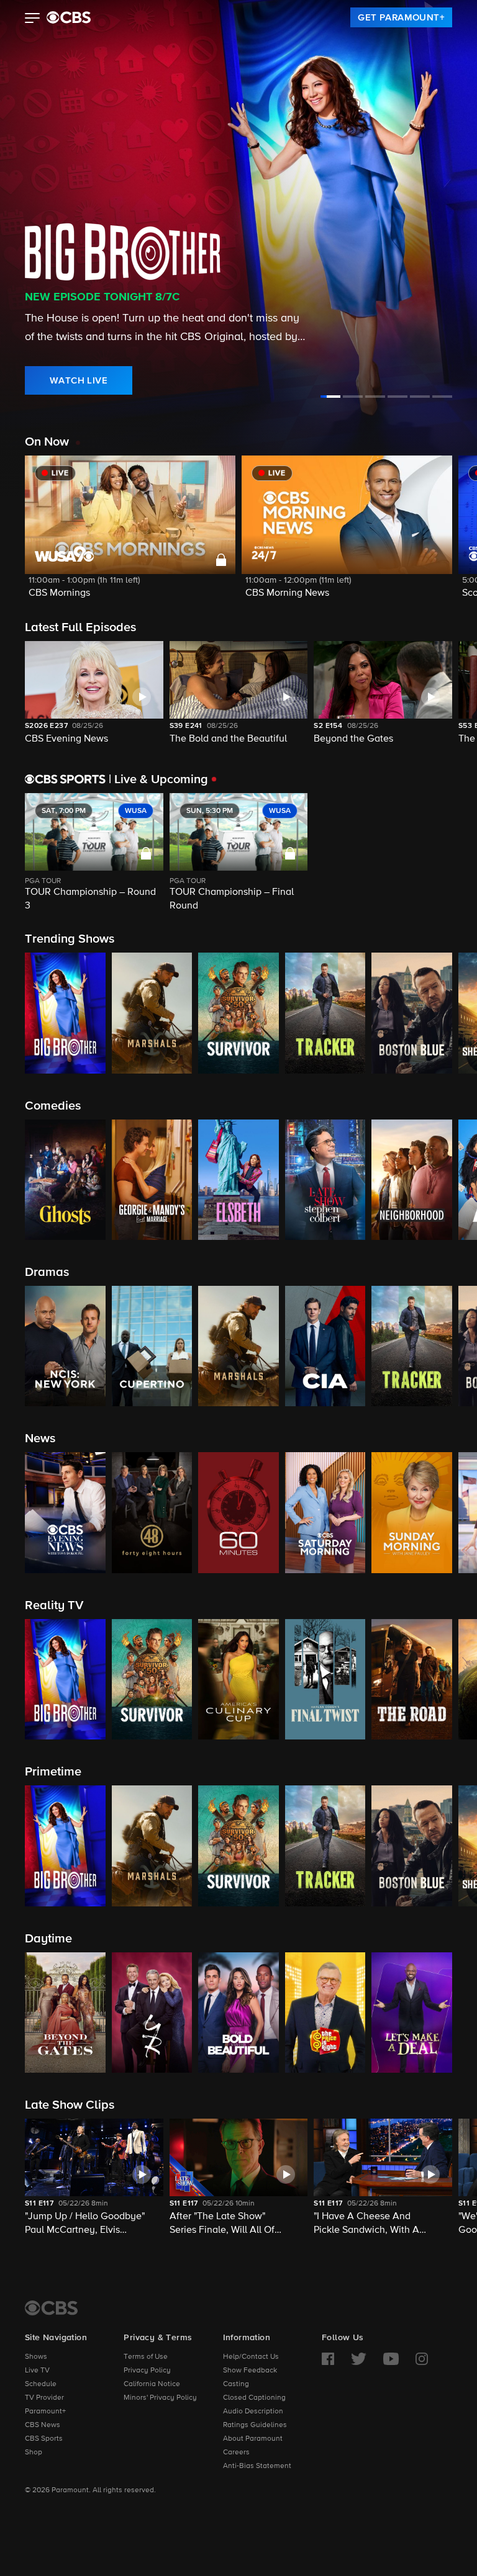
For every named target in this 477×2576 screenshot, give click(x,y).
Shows (36, 2357)
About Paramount (253, 2439)
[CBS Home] (51, 2308)
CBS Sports (44, 2439)
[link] (401, 17)
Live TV (37, 2371)
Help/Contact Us (251, 2357)
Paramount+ (45, 2412)
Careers (236, 2453)
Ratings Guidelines (255, 2425)
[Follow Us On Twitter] (359, 2359)
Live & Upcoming (158, 779)
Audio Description (253, 2412)
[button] (33, 19)
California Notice (152, 2384)
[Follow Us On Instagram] (422, 2359)
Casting (236, 2384)
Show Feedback (250, 2371)
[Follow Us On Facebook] (328, 2359)
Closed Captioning (254, 2398)
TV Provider (44, 2398)
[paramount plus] (69, 17)
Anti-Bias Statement (257, 2466)
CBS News (43, 2425)
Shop (34, 2453)
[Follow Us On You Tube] (391, 2359)
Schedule (41, 2384)
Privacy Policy (147, 2371)
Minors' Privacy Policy (160, 2398)
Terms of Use (146, 2357)
